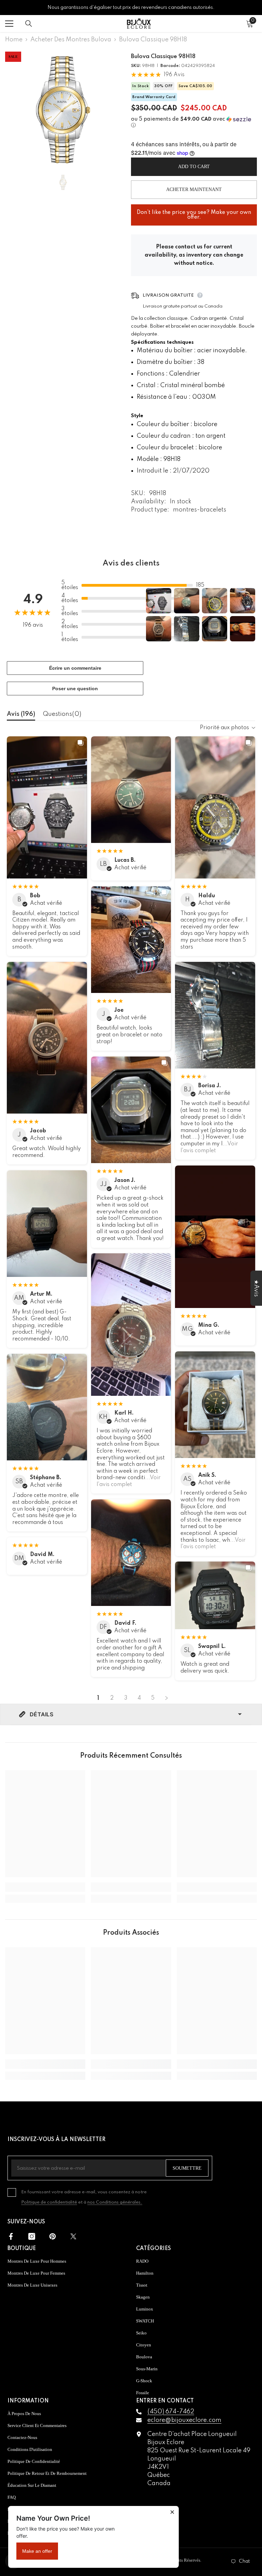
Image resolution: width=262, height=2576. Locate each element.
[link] (45, 1887)
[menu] (9, 24)
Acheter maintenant (194, 189)
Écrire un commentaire (75, 668)
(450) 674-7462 (171, 2412)
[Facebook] (11, 2236)
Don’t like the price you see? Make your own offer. (194, 212)
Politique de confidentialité (49, 2202)
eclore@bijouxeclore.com (184, 2420)
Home (14, 40)
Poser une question (75, 689)
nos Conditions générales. (115, 2202)
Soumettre (187, 2168)
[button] (194, 122)
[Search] (29, 24)
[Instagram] (32, 2236)
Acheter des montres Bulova (71, 40)
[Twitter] (73, 2236)
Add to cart (194, 167)
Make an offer (37, 2551)
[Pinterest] (53, 2236)
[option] (63, 110)
